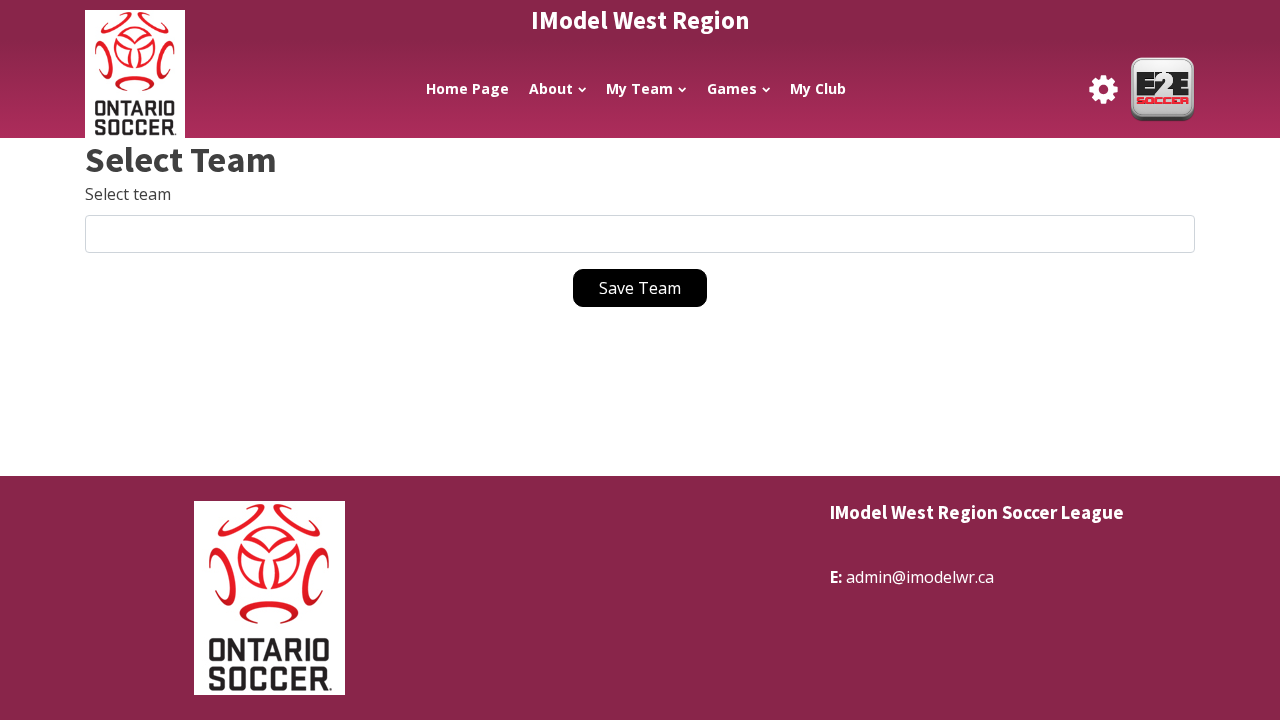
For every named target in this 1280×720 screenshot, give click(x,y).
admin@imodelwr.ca (920, 577)
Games (732, 88)
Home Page (467, 88)
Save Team (640, 288)
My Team (639, 88)
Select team (128, 194)
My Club (818, 88)
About (551, 88)
